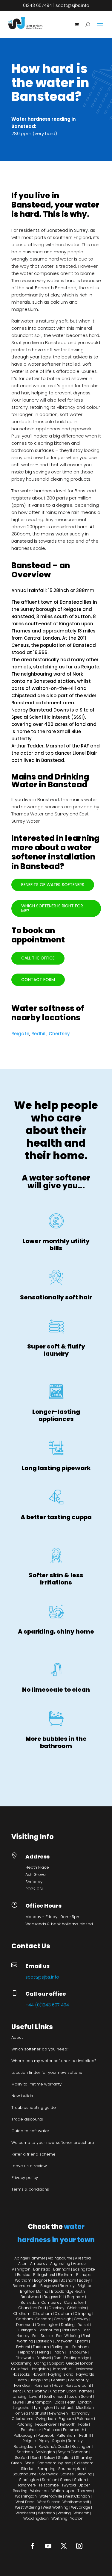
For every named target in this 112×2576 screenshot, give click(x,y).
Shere (30, 2463)
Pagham (66, 2419)
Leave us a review (29, 2166)
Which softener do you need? (40, 2049)
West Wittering (27, 2507)
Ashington (21, 2269)
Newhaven (58, 2413)
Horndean (23, 2385)
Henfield (58, 2380)
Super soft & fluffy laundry (56, 1350)
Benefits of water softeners (53, 885)
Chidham (22, 2314)
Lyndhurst (65, 2408)
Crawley (81, 2319)
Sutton (80, 2480)
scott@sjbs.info (72, 5)
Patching (25, 2424)
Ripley (44, 2441)
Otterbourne (23, 2419)
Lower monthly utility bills (56, 1245)
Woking (64, 2513)
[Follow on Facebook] (33, 2546)
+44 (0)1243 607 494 (47, 2005)
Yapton (77, 2518)
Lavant (35, 2396)
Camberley (51, 2302)
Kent (17, 2391)
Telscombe (49, 2485)
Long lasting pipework (56, 1468)
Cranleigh (63, 2319)
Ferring (43, 2352)
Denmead (25, 2325)
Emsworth (64, 2341)
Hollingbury (78, 2380)
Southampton (71, 2469)
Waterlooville (51, 2496)
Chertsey (59, 1034)
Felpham (26, 2352)
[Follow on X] (64, 2546)
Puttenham (66, 2435)
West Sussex (49, 2502)
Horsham (43, 2385)
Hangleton (40, 2369)
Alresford (83, 2258)
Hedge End (39, 2380)
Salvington (45, 2452)
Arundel (80, 2264)
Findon (58, 2352)
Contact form (38, 980)
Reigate (20, 1034)
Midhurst (39, 2413)
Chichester (77, 2308)
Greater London (80, 2363)
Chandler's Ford (32, 2308)
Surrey (66, 2480)
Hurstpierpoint (78, 2385)
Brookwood (31, 2297)
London (85, 2402)
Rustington (82, 2446)
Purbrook (46, 2435)
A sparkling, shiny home (56, 1631)
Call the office (38, 958)
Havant (39, 2374)
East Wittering (68, 2336)
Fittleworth (25, 2358)
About (17, 2037)
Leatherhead (55, 2396)
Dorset (83, 2325)
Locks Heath (65, 2402)
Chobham (43, 2314)
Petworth (68, 2424)
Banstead (42, 2269)
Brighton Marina (34, 2291)
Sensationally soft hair (56, 1297)
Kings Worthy (35, 2391)
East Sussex (43, 2336)
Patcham (85, 2419)
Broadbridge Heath (68, 2291)
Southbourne (24, 2474)
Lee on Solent (80, 2396)
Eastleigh (44, 2341)
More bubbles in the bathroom (56, 1742)
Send (36, 2458)
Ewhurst (23, 2347)
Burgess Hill (54, 2297)
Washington (26, 2496)
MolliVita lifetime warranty (36, 2084)
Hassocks (21, 2374)
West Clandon (77, 2496)
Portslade (52, 2430)
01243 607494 (37, 5)
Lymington (44, 2408)
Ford (58, 2358)
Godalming (22, 2363)
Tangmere (27, 2485)
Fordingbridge (77, 2358)
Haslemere (84, 2369)
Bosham (68, 2280)
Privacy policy (25, 2178)
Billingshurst (44, 2275)
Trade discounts (27, 2119)
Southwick (48, 2474)
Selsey (49, 2458)
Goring (40, 2363)
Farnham (80, 2347)
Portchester (31, 2430)
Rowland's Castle (54, 2446)
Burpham (76, 2297)
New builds (22, 2096)
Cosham (43, 2319)
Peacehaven (46, 2424)
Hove (58, 2385)
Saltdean (25, 2452)
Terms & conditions (30, 2189)
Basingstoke (84, 2269)
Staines (67, 2474)
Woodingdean (36, 2518)
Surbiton (50, 2480)
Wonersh (81, 2513)
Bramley (67, 2286)
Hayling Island (61, 2374)
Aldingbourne (60, 2258)
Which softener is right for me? (52, 908)
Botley (84, 2280)
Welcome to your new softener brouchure (53, 2143)
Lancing (20, 2396)
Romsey (75, 2441)
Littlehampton (39, 2402)
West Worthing (56, 2507)
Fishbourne (77, 2352)
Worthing (59, 2518)
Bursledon (30, 2302)
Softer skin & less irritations (56, 1579)
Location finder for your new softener (48, 2072)
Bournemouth (25, 2286)
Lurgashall (22, 2408)
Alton (23, 2264)
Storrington (29, 2480)
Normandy (80, 2413)
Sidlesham (84, 2463)
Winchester (25, 2513)
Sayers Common (73, 2452)
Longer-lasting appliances (56, 1415)
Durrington (26, 2330)
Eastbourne (49, 2330)
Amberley (39, 2264)
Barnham (62, 2269)
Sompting (46, 2469)
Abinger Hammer (30, 2258)
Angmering (60, 2264)
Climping (83, 2314)
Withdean (46, 2513)
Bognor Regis (46, 2280)
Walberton (39, 2491)
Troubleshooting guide (34, 2107)
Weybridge (81, 2507)
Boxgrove (49, 2286)
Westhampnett (76, 2502)
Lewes (19, 2402)
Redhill (39, 1034)
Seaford (22, 2458)
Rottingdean (25, 2446)
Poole (83, 2424)
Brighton (85, 2286)
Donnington (47, 2325)
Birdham (66, 2275)
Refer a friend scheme (33, 2154)
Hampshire (62, 2369)
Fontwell (44, 2358)
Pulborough (24, 2435)
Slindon (28, 2469)
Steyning (84, 2474)
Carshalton (75, 2302)
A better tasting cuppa (56, 1517)
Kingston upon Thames (71, 2391)
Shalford (66, 2458)
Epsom (82, 2341)
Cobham (25, 2319)
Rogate (59, 2441)
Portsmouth (74, 2430)
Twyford (69, 2485)
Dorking (68, 2325)
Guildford (20, 2369)
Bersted (24, 2275)
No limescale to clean (56, 1690)
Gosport (56, 2363)
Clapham (63, 2314)
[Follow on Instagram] (79, 2546)
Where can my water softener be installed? (54, 2061)
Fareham (41, 2347)
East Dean (71, 2330)
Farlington (61, 2347)
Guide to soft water (30, 2131)
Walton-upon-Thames (72, 2491)
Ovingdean (46, 2419)
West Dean (25, 2502)
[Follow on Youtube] (48, 2546)
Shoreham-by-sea (54, 2463)
